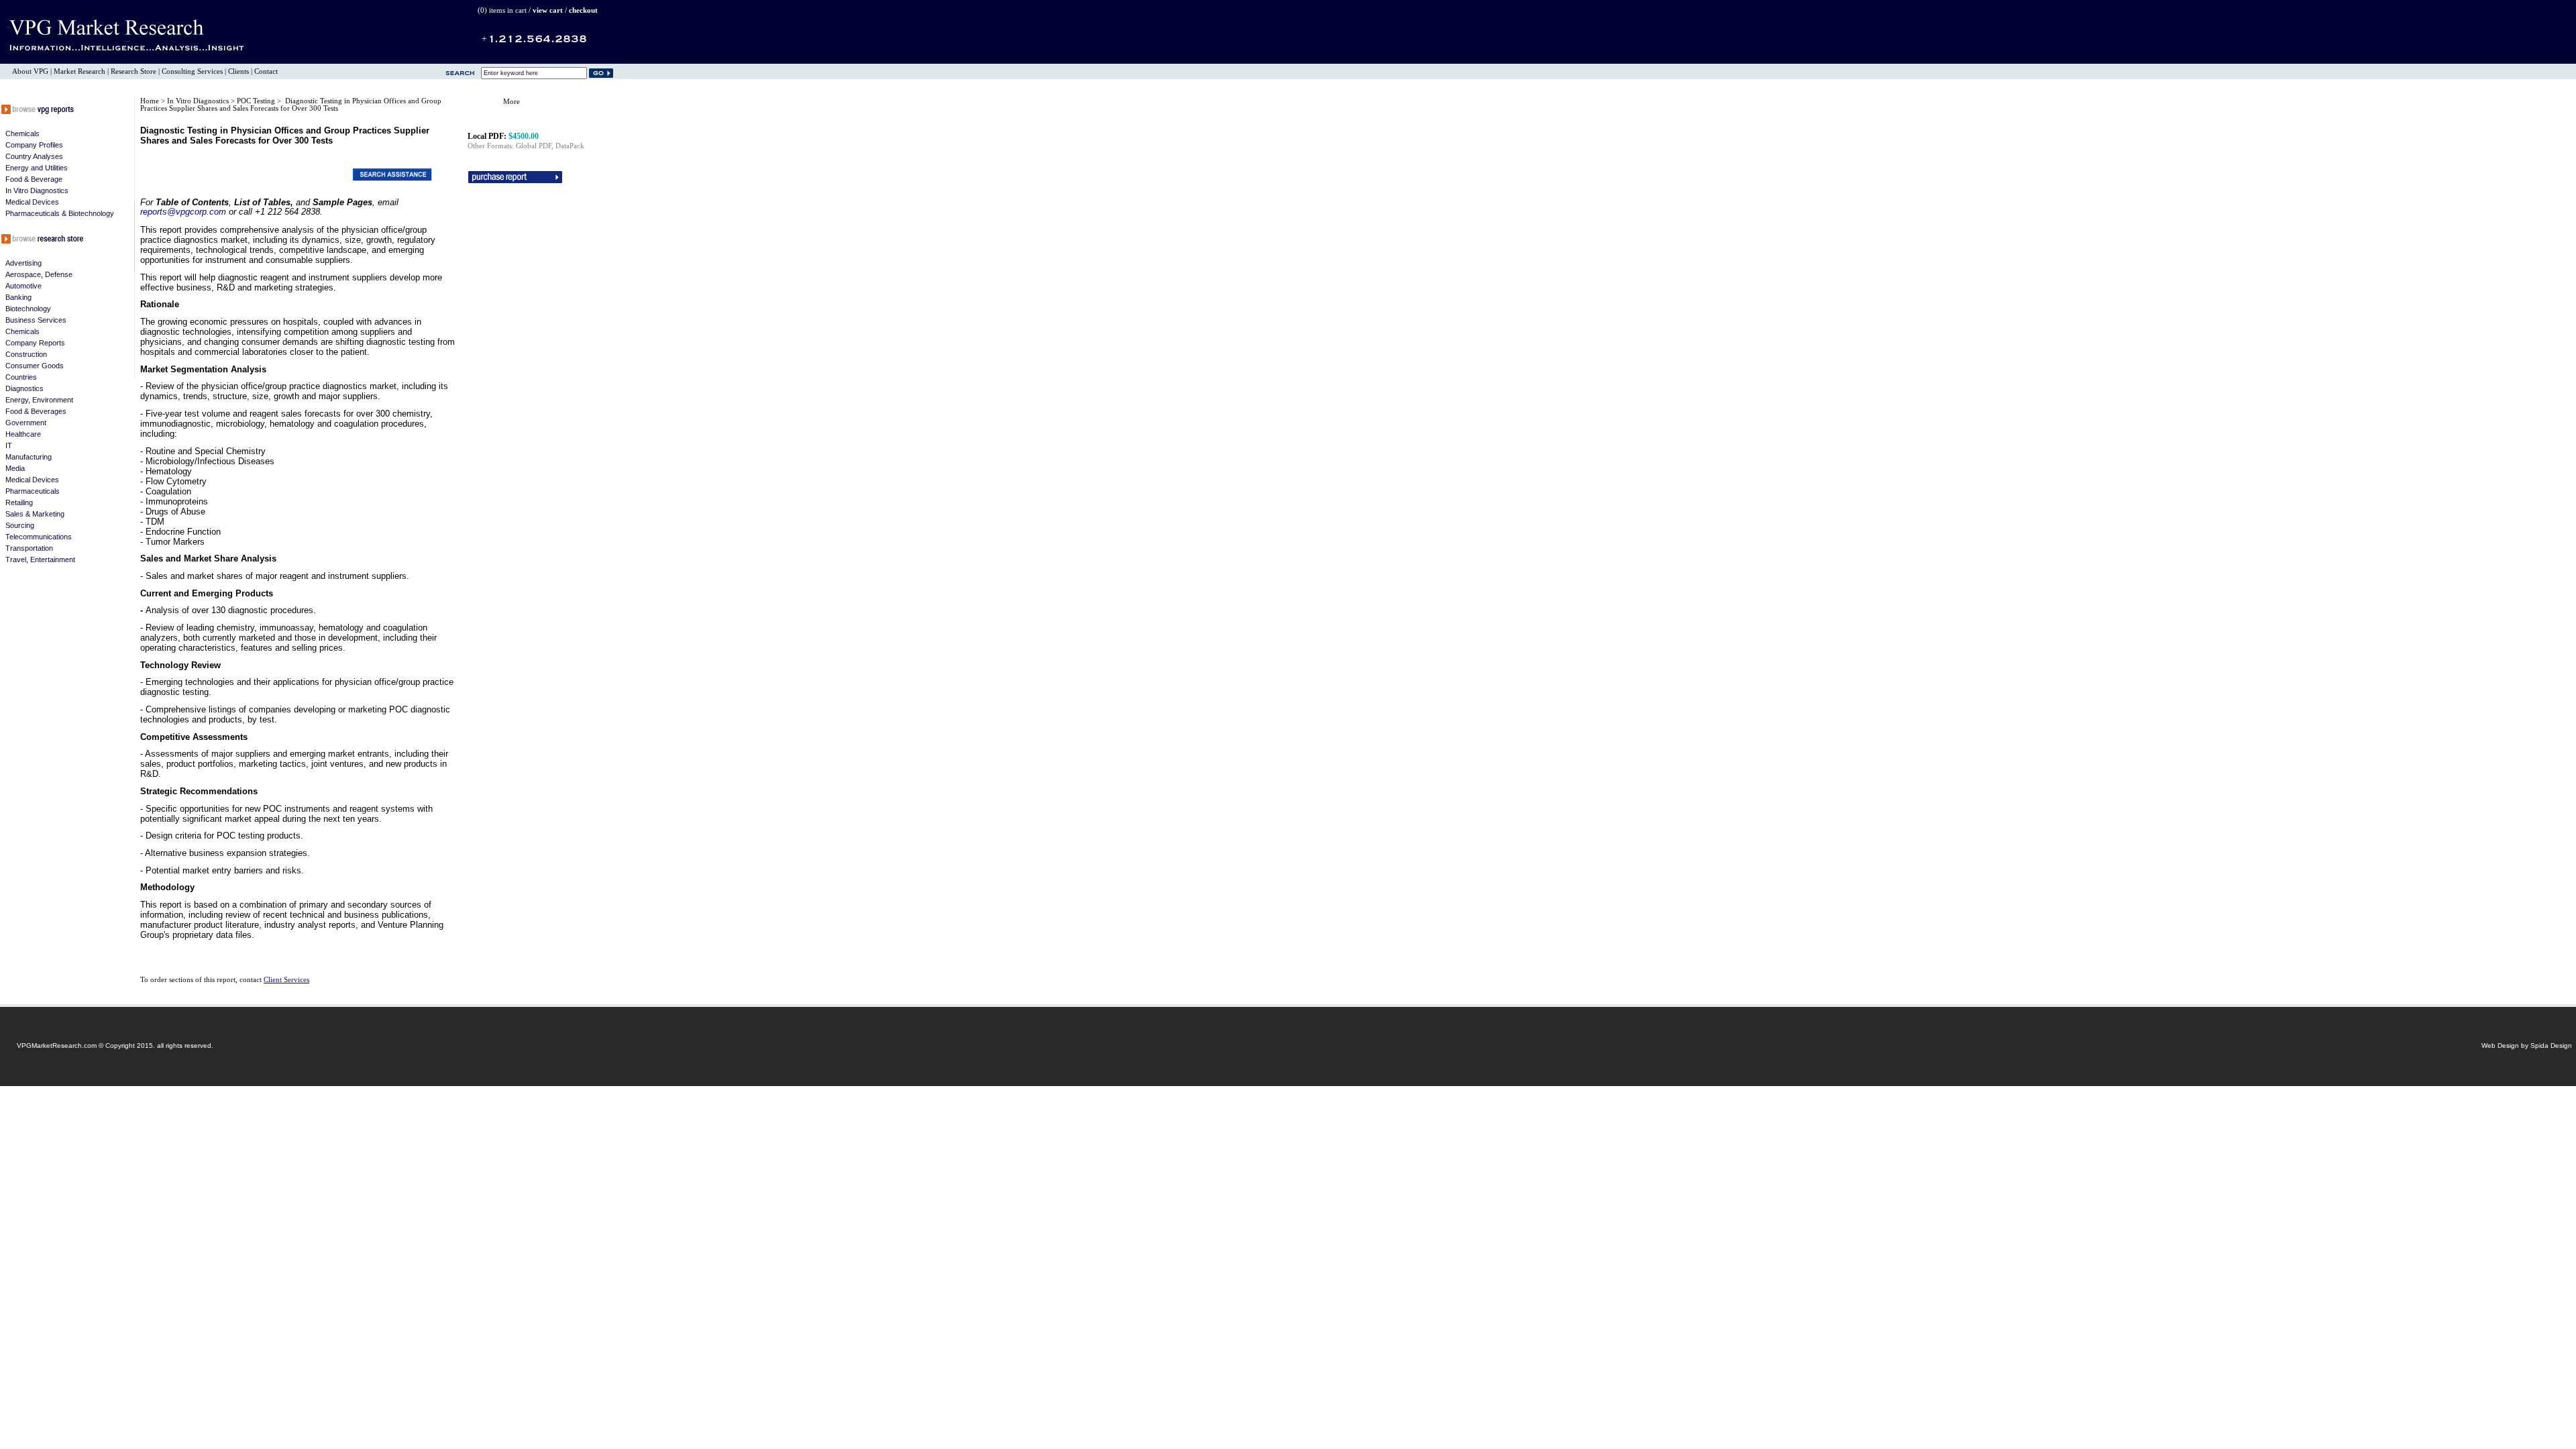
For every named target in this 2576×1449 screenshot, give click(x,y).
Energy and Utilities (37, 168)
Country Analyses (34, 156)
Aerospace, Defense (39, 274)
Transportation (29, 548)
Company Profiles (34, 145)
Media (15, 468)
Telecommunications (39, 537)
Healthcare (23, 434)
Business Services (36, 320)
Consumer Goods (35, 366)
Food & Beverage (34, 179)
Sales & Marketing (35, 514)
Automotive (23, 286)
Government (26, 423)
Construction (26, 354)
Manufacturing (29, 457)
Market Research (79, 71)
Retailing (19, 502)
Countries (21, 377)
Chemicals (22, 133)
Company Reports (35, 343)
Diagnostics (24, 388)
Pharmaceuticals (33, 491)
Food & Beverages (36, 411)
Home (150, 101)
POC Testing (257, 101)
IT (9, 445)
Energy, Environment (39, 400)
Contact (266, 71)
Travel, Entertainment (40, 559)
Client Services (286, 980)
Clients (238, 71)
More (512, 102)
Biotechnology (28, 309)
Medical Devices (32, 202)
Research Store (133, 71)
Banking (18, 297)
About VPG (30, 71)
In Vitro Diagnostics (37, 191)
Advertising (23, 263)
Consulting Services (192, 71)
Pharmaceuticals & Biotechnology (60, 213)
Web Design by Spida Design (2527, 1045)
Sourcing (20, 525)
